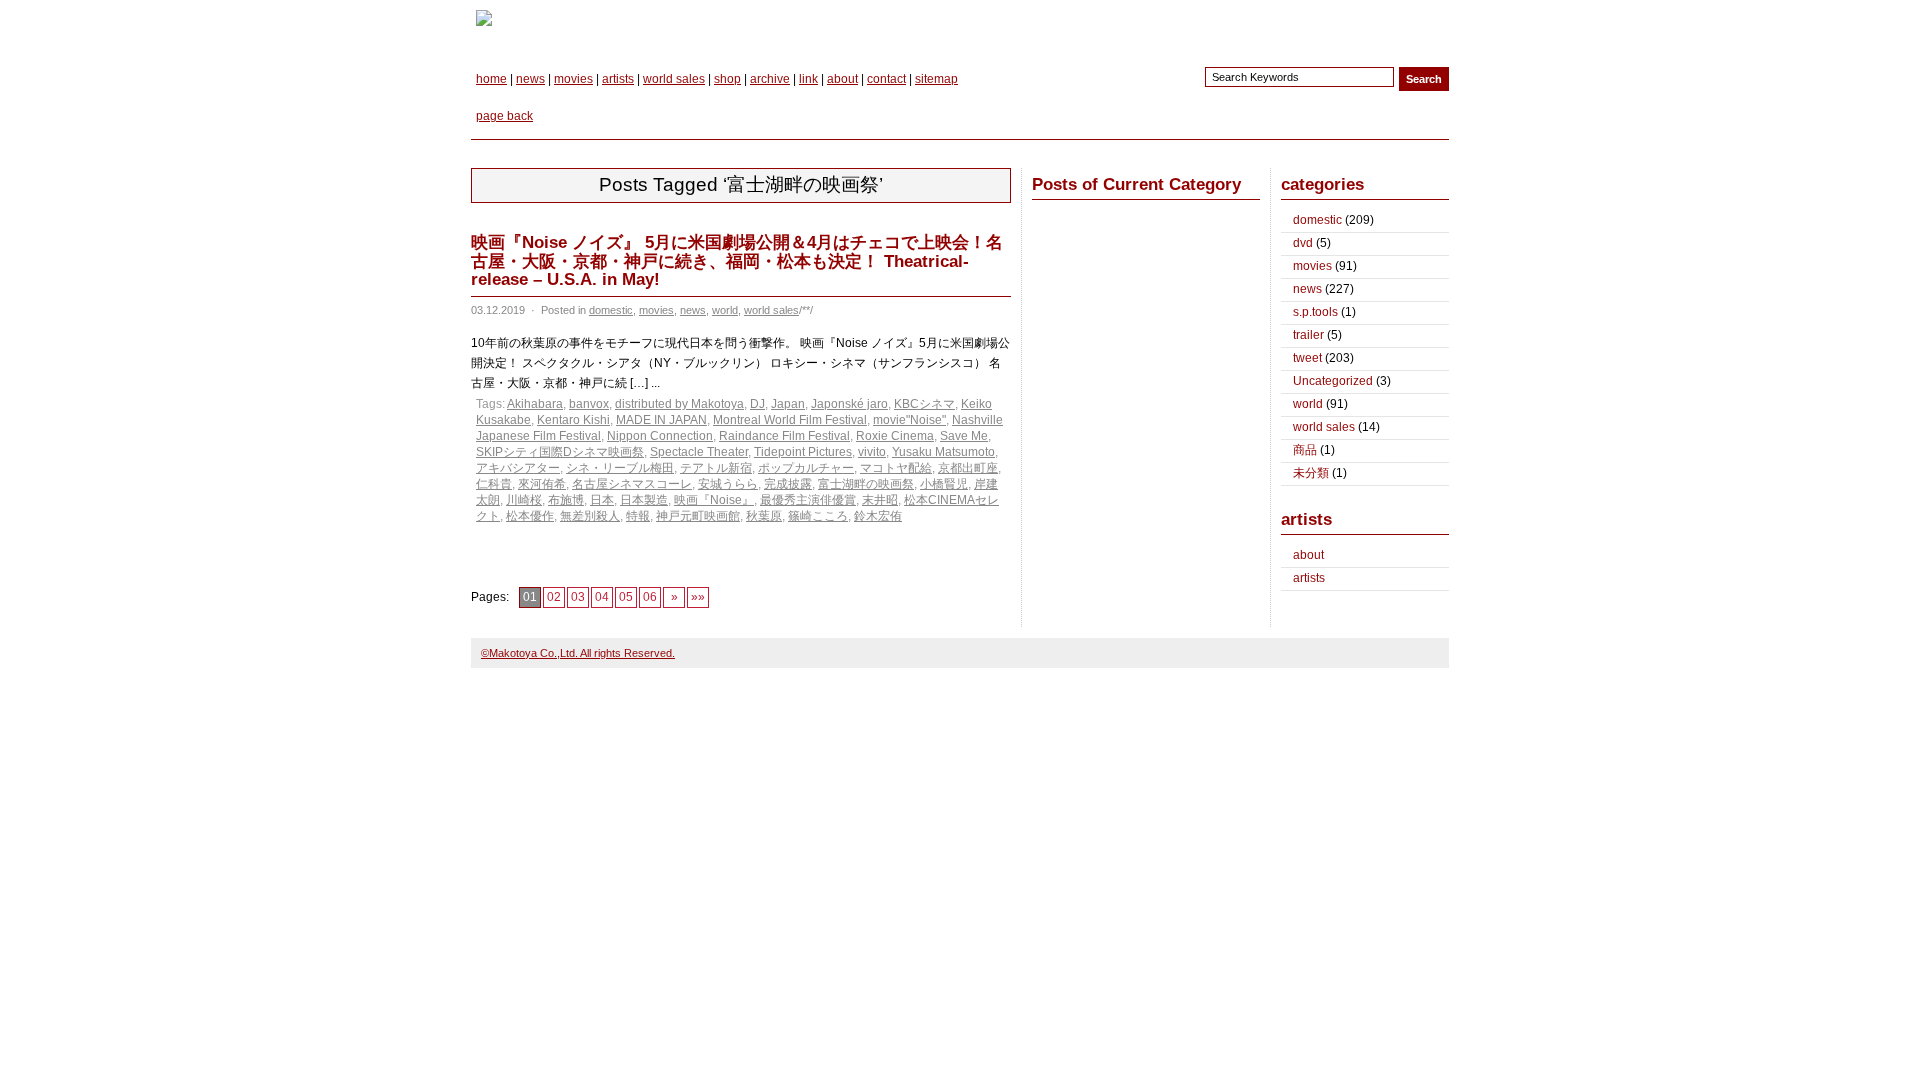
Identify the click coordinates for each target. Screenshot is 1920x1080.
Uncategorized (1333, 381)
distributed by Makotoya (679, 404)
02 (554, 597)
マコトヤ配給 (896, 468)
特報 (638, 516)
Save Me (964, 436)
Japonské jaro (849, 404)
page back (504, 116)
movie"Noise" (909, 420)
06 (650, 597)
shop (727, 79)
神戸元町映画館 (698, 516)
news (530, 79)
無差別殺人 (590, 516)
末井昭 (880, 500)
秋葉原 (764, 516)
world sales (674, 79)
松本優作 (530, 516)
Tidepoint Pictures (803, 452)
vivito (872, 452)
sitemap (936, 79)
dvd (1303, 243)
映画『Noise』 (714, 500)
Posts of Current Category (1136, 184)
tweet (1307, 358)
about (842, 79)
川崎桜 (524, 500)
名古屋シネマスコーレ (632, 484)
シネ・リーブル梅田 (620, 468)
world (725, 310)
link (808, 79)
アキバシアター (518, 468)
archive (770, 79)
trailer (1308, 335)
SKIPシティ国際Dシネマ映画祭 (560, 452)
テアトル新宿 (716, 468)
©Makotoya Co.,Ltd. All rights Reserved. (578, 653)
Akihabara (535, 404)
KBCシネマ (924, 404)
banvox (589, 404)
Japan (788, 404)
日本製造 (644, 500)
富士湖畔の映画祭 (866, 484)
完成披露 (788, 484)
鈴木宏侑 (878, 516)
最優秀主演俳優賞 (808, 500)
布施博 (566, 500)
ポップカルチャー (806, 468)
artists (618, 79)
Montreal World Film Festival (790, 420)
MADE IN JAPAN (661, 420)
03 (578, 597)
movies (573, 79)
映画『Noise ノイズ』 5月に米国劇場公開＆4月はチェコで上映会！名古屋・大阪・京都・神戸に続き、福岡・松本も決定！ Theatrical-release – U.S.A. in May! (737, 261)
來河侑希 (542, 484)
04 (602, 597)
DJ (757, 404)
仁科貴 (494, 484)
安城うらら (728, 484)
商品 (1305, 450)
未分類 (1311, 473)
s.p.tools (1315, 312)
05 (626, 597)
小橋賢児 (944, 484)
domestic (611, 310)
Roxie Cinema (895, 436)
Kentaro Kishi (573, 420)
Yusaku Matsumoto (943, 452)
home (491, 79)
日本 (602, 500)
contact (886, 79)
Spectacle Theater (699, 452)
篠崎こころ (818, 516)
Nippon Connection (660, 436)
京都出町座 (968, 468)
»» (698, 597)
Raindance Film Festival (784, 436)
